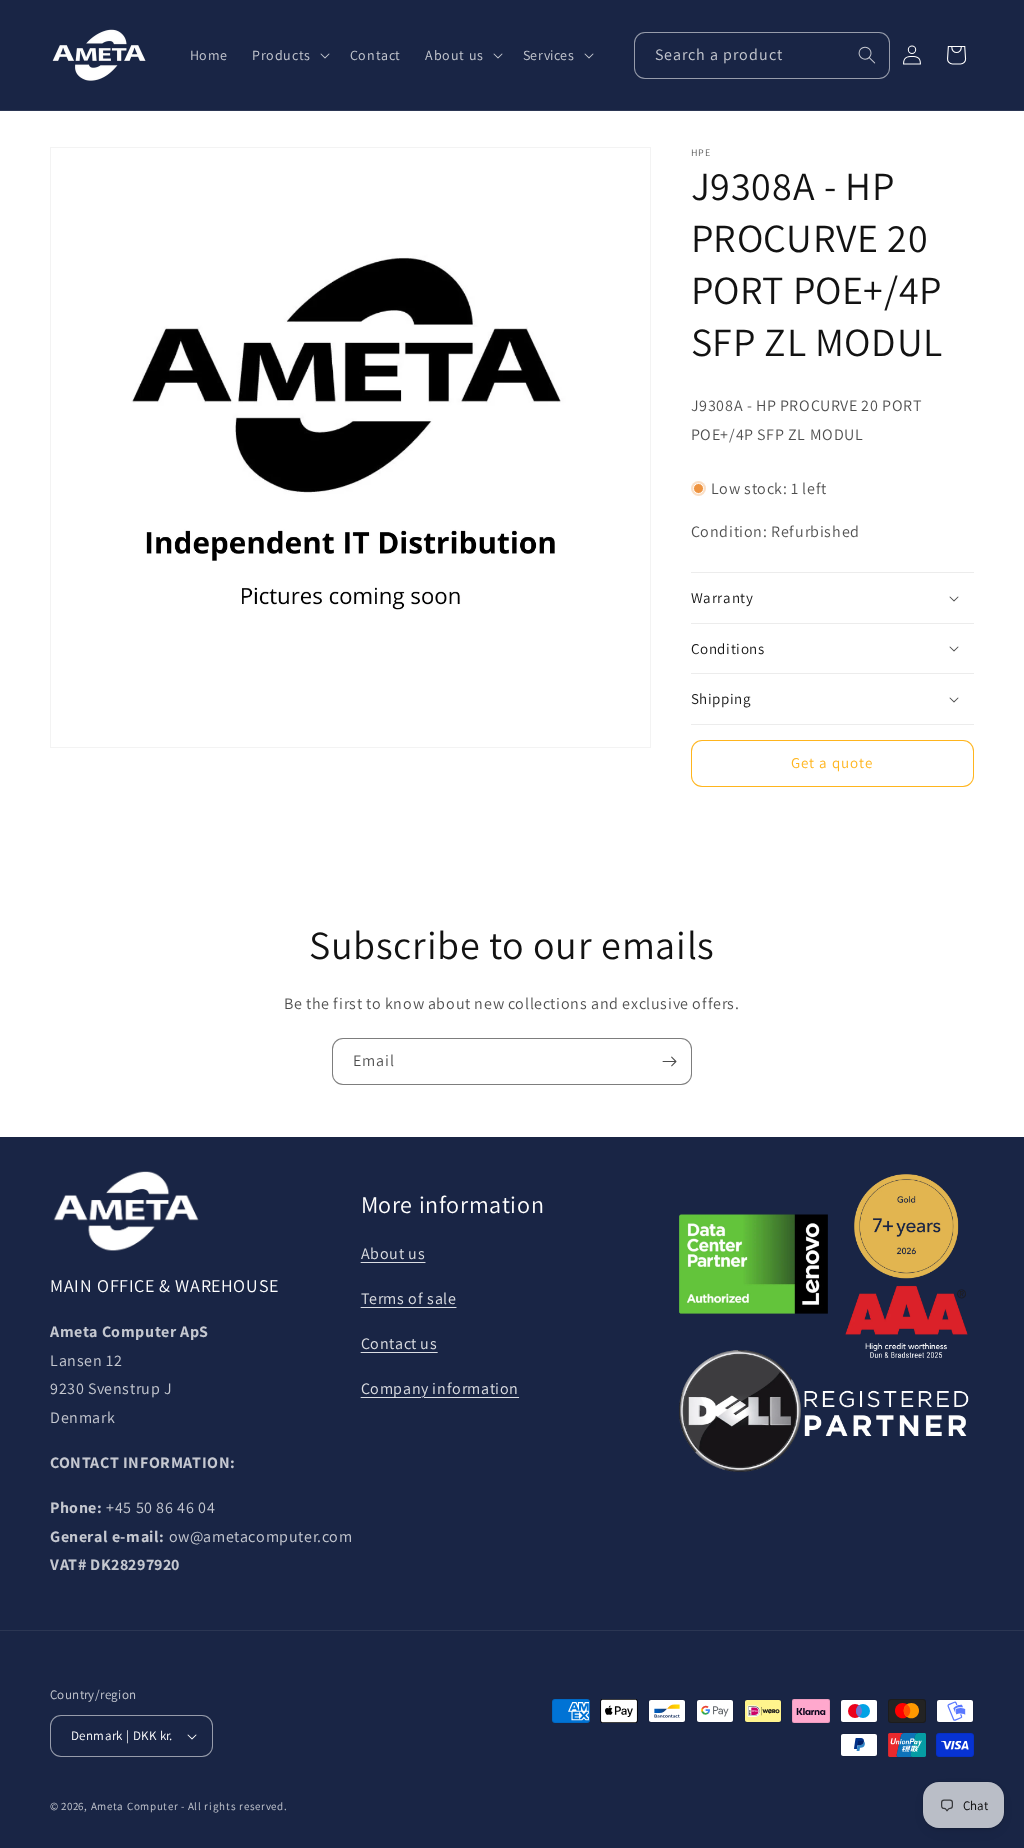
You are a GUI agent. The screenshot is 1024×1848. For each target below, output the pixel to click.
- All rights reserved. (234, 1806)
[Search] (867, 55)
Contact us (399, 1343)
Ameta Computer (135, 1806)
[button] (289, 55)
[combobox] (762, 55)
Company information (440, 1388)
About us (393, 1253)
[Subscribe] (669, 1061)
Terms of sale (409, 1298)
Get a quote (832, 762)
